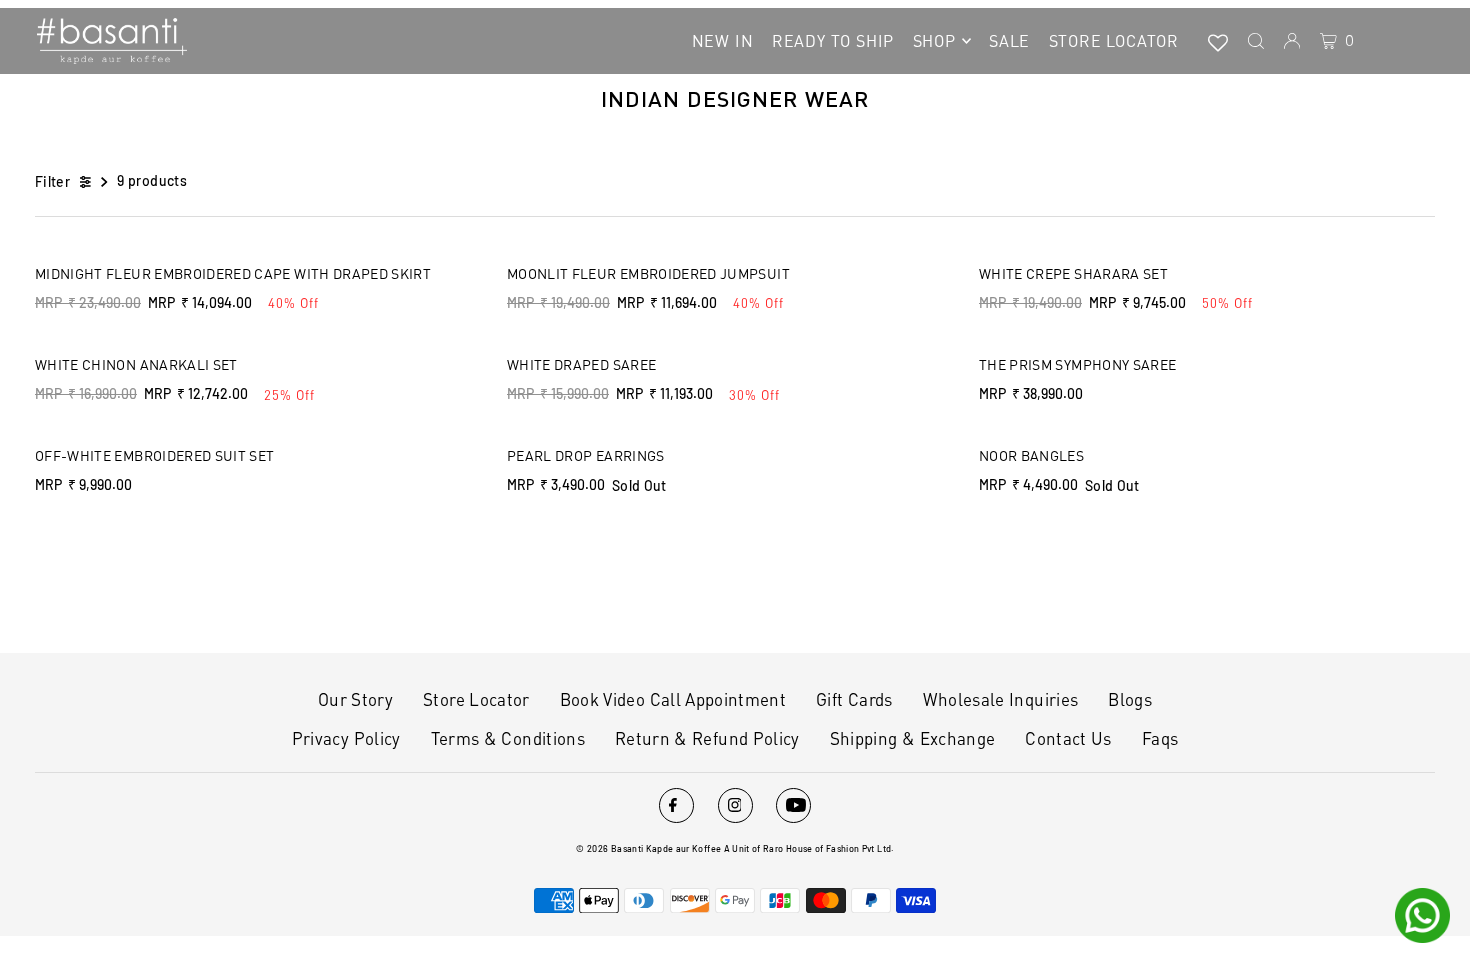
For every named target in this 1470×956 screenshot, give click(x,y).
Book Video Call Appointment (673, 699)
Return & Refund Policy (707, 738)
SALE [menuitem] (1009, 40)
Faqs (1160, 738)
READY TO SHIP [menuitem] (833, 40)
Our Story (355, 699)
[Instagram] (735, 805)
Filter (52, 181)
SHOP (934, 40)
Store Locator (476, 699)
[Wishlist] (1218, 41)
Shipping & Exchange (913, 738)
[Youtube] (793, 805)
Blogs (1130, 699)
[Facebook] (676, 805)
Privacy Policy (346, 738)
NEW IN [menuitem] (723, 40)
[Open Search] (1256, 41)
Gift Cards (854, 699)
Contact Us (1068, 738)
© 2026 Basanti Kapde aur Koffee (648, 848)
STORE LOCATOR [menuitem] (1114, 40)
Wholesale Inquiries (1001, 699)
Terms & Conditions (508, 738)
